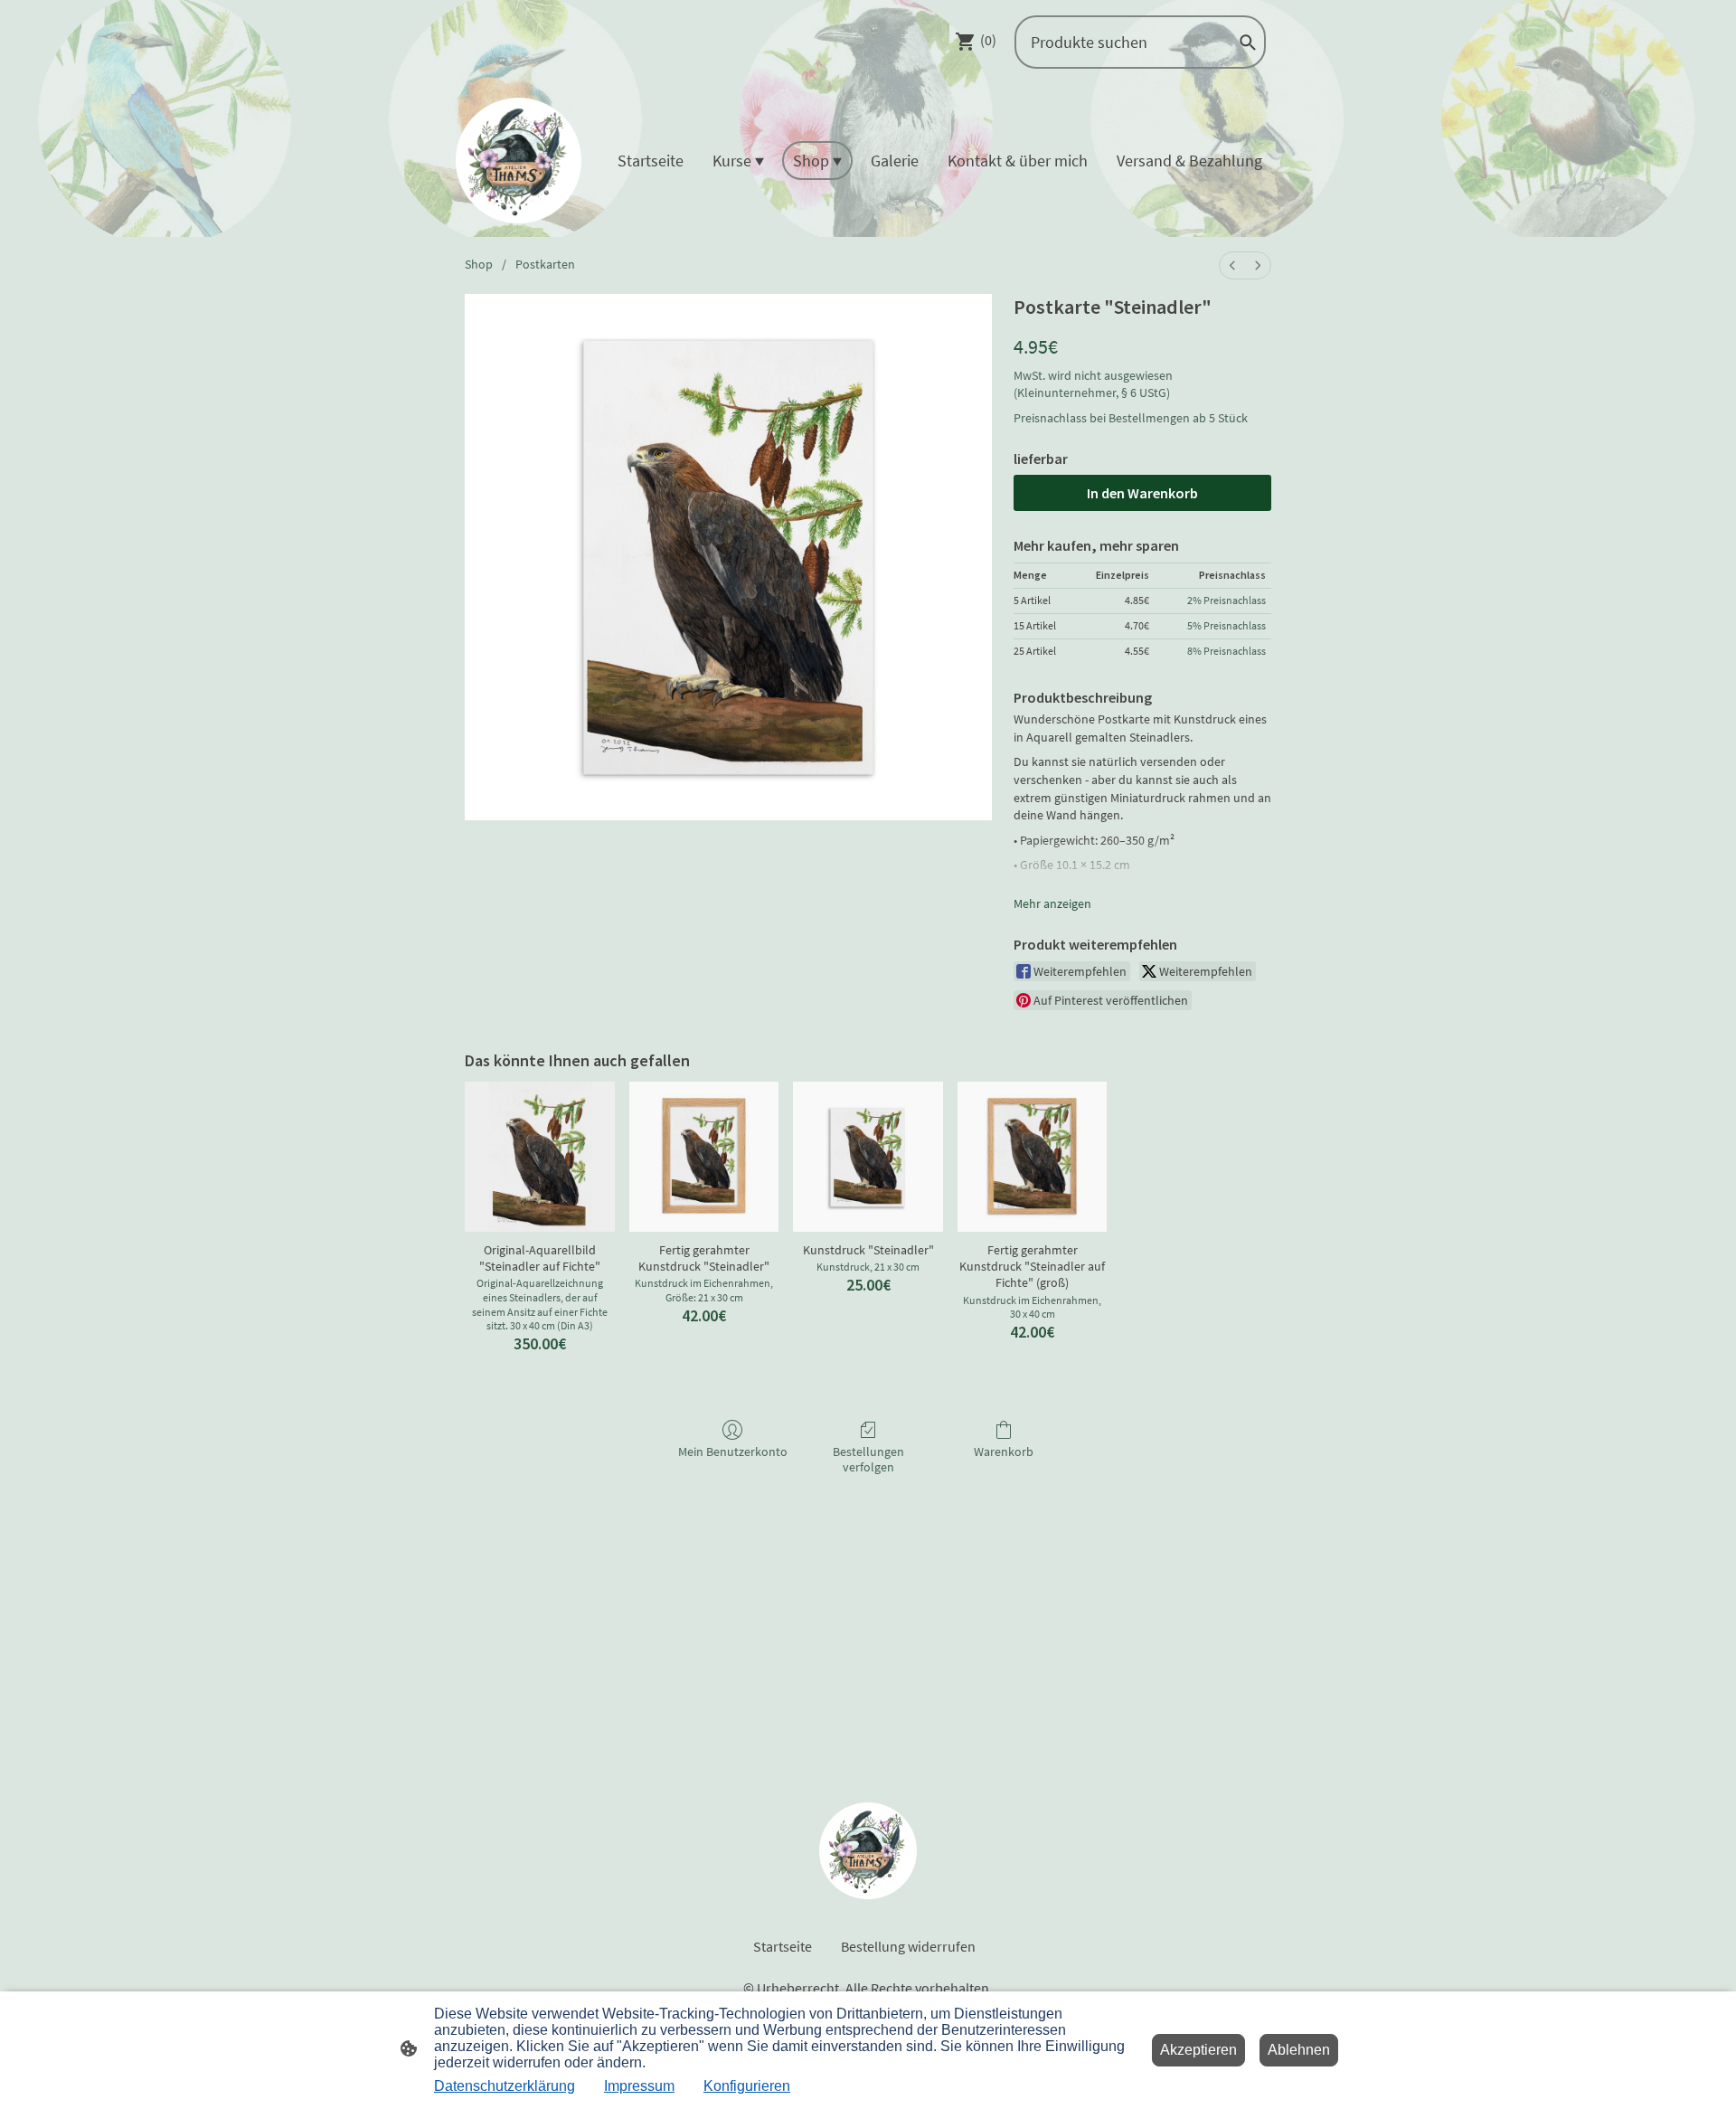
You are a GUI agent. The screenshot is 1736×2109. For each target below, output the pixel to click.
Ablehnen (1299, 2050)
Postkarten (545, 264)
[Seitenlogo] (519, 161)
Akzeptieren (1198, 2050)
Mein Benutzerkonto (733, 1452)
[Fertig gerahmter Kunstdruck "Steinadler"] (704, 1157)
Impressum (639, 2086)
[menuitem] (1232, 265)
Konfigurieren (747, 2086)
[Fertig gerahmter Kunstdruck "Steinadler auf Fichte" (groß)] (1033, 1157)
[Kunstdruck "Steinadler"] (868, 1157)
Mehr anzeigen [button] (1052, 903)
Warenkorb (1004, 1452)
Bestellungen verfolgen (868, 1459)
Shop (479, 264)
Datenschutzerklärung (505, 2086)
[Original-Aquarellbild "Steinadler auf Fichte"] (540, 1157)
